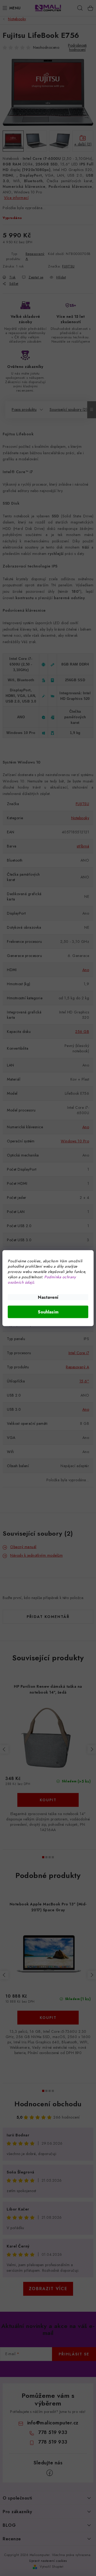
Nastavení (48, 1297)
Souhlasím (48, 1312)
